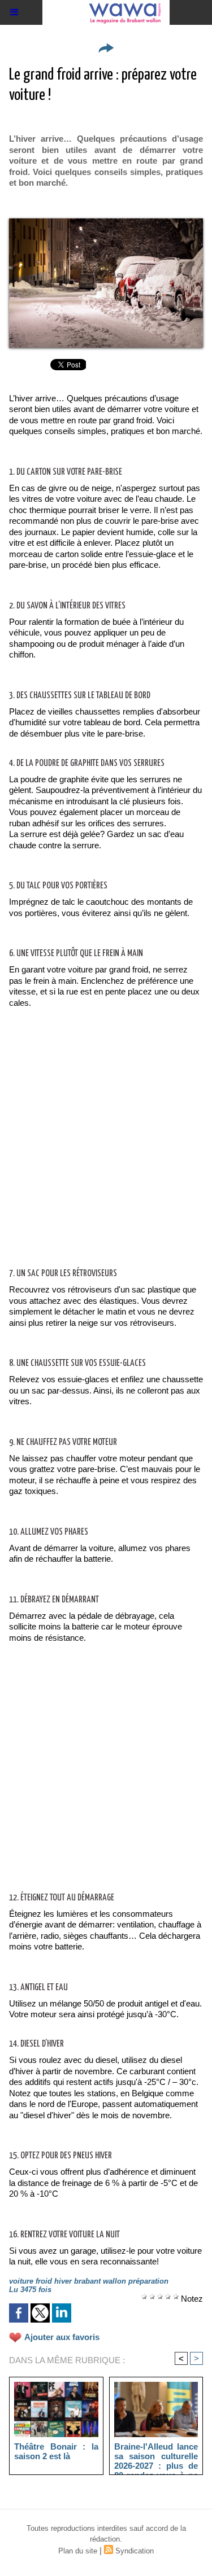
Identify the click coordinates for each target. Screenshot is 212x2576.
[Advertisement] (97, 1150)
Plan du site (78, 2551)
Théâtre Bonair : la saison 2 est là (56, 2451)
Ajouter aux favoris (62, 2337)
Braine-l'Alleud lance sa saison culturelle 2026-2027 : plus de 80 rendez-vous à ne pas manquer (156, 2456)
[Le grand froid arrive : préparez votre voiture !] (106, 223)
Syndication (135, 2551)
